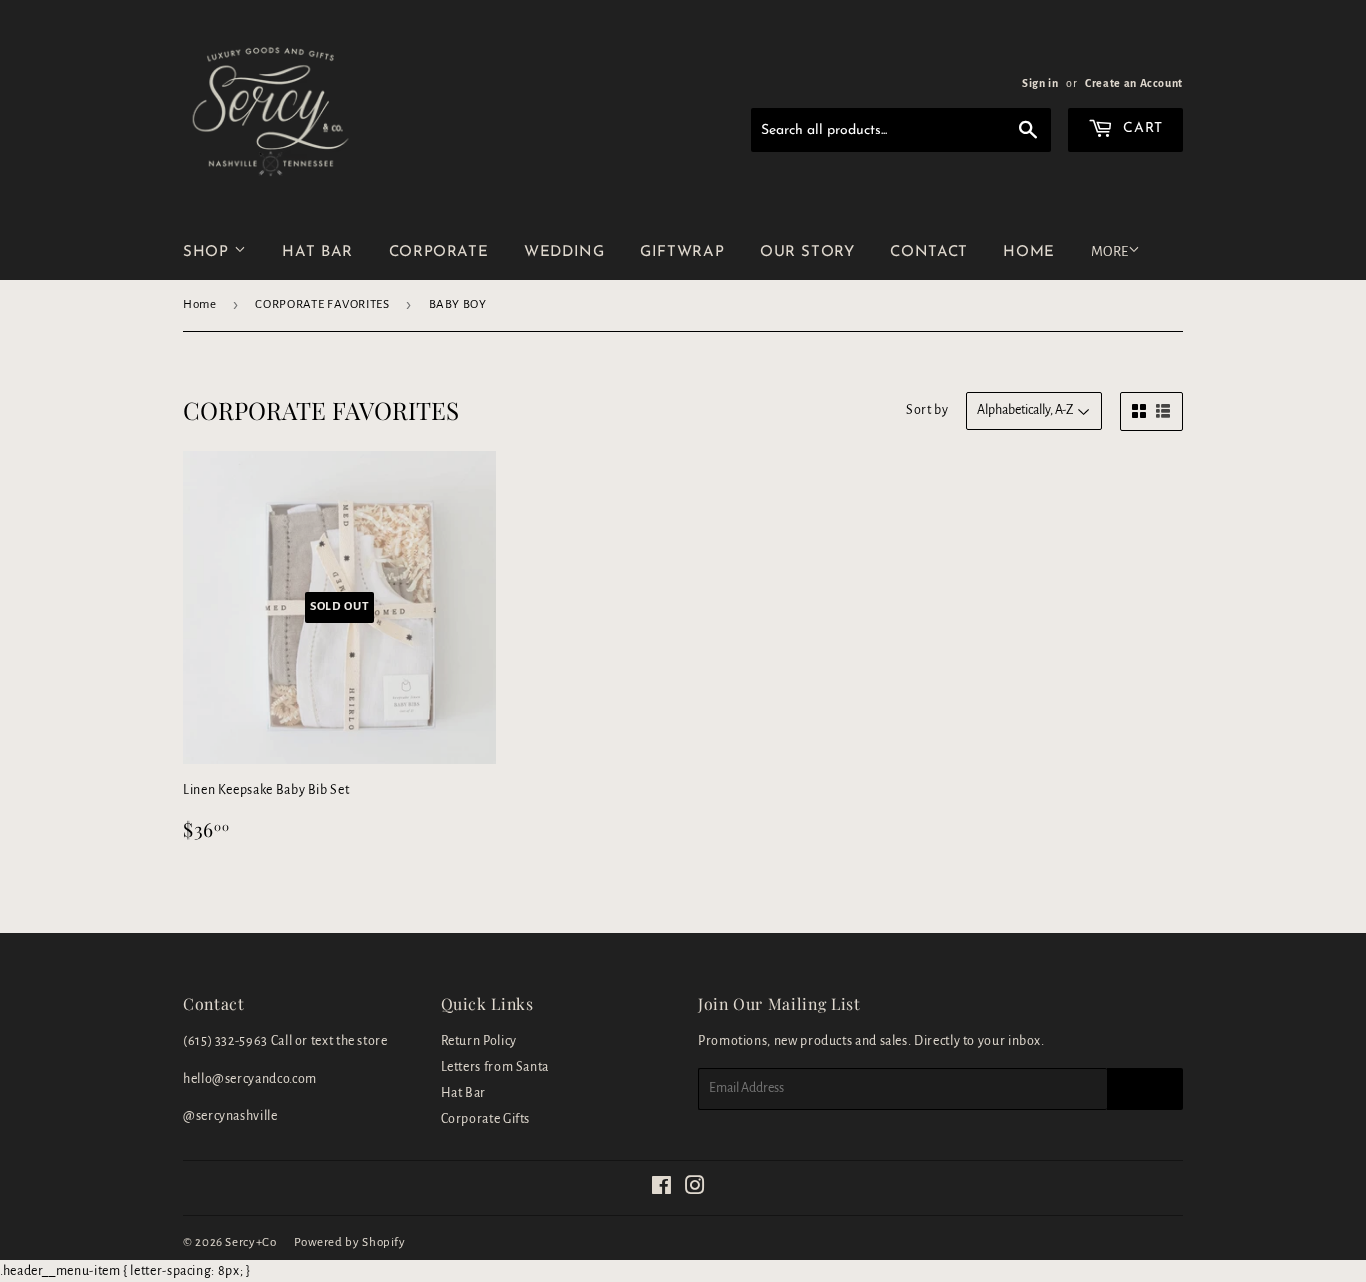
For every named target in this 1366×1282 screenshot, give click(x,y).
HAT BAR (317, 252)
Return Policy (479, 1041)
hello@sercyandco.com (250, 1079)
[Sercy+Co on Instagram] (695, 1189)
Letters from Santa (495, 1067)
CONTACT (928, 252)
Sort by (927, 410)
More (1109, 251)
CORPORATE (439, 252)
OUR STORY (807, 252)
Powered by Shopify (350, 1242)
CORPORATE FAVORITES (322, 304)
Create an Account (1134, 83)
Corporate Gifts (486, 1119)
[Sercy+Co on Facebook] (662, 1189)
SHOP (208, 252)
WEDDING (564, 252)
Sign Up (1145, 1089)
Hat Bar (463, 1093)
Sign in (1040, 83)
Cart (1141, 128)
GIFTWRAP (682, 252)
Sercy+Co (250, 1242)
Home (200, 304)
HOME (1029, 252)
